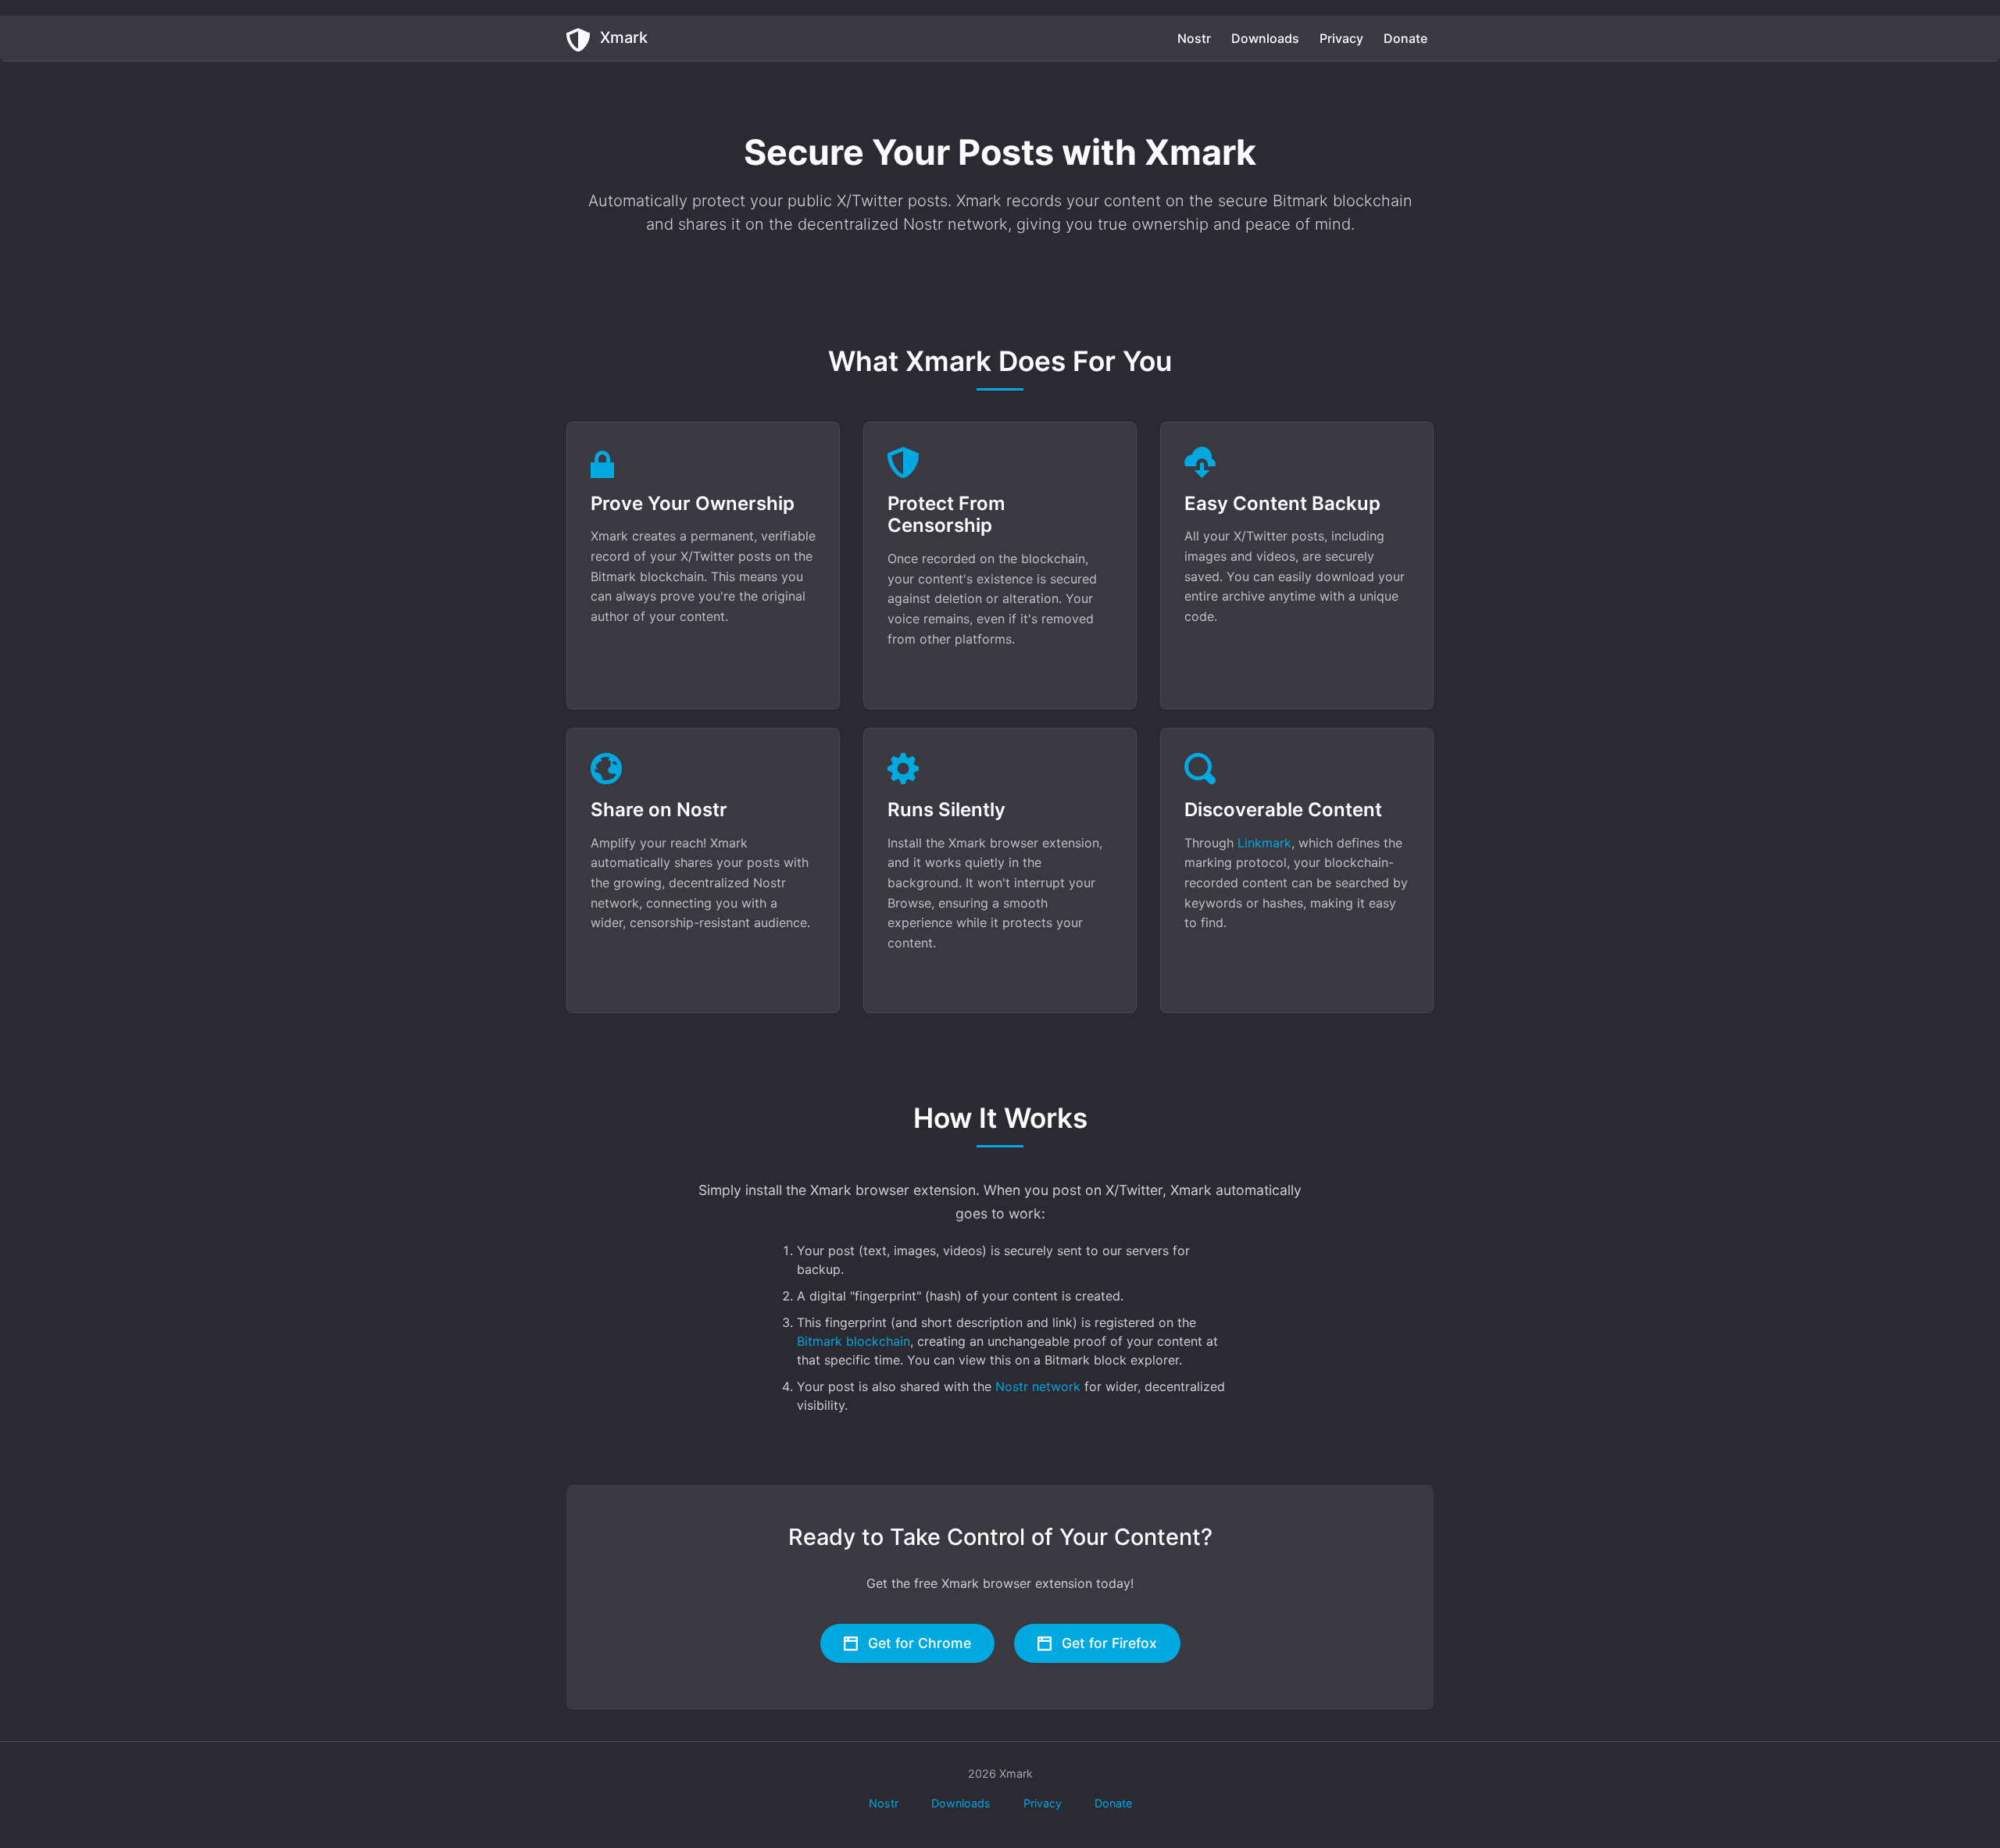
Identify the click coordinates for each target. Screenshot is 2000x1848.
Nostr (1194, 38)
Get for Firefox (1107, 1643)
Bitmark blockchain (854, 1341)
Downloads (1265, 38)
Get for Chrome (918, 1643)
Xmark (622, 37)
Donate (1405, 38)
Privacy (1341, 38)
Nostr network (1038, 1386)
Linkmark (1264, 843)
